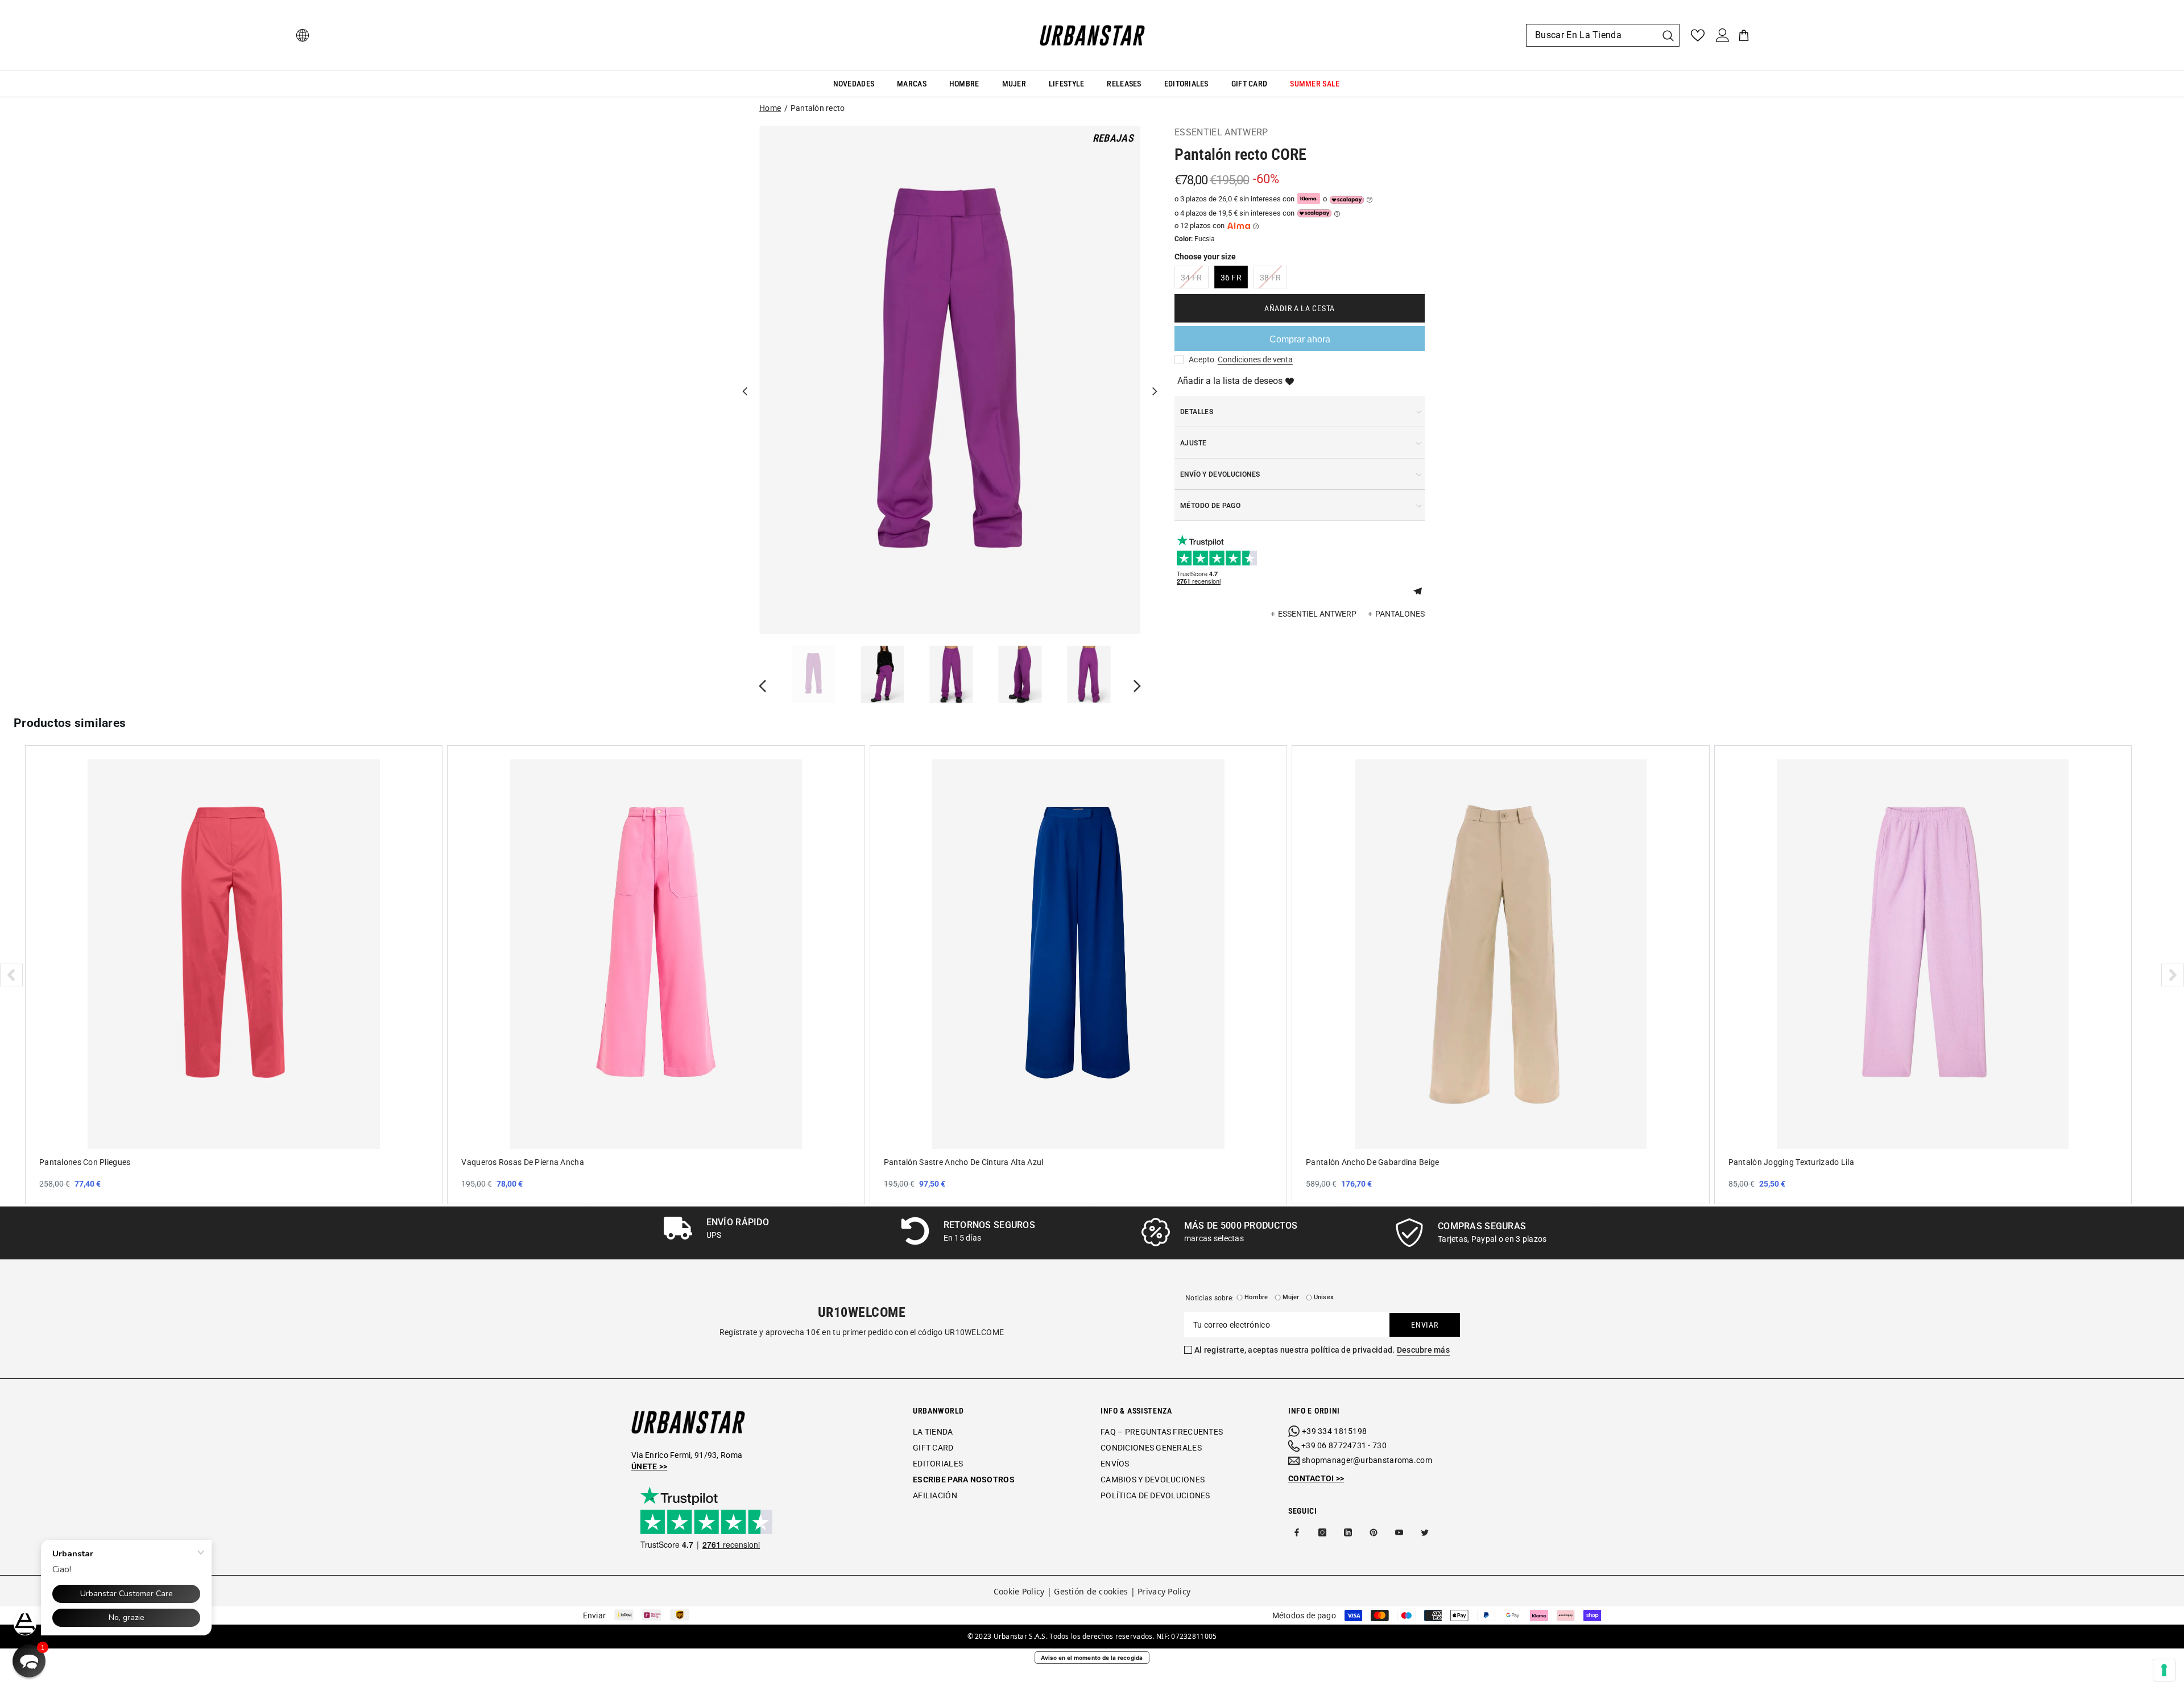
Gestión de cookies (1091, 1591)
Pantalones (1400, 614)
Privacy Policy (1164, 1591)
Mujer (1291, 1297)
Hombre (1256, 1297)
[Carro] (1744, 35)
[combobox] (1591, 35)
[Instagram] (1322, 1532)
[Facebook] (1297, 1532)
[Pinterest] (1374, 1532)
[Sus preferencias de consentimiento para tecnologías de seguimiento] (2164, 1670)
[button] (1422, 590)
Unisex (1324, 1297)
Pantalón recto (818, 108)
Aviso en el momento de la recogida (1092, 1658)
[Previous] (745, 380)
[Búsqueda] (1603, 35)
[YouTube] (1399, 1532)
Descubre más (1423, 1350)
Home (770, 108)
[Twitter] (1425, 1532)
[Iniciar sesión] (1723, 35)
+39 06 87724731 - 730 (1344, 1445)
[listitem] (234, 974)
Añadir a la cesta (1300, 308)
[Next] (1155, 380)
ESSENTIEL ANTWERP (1221, 132)
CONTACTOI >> (1316, 1478)
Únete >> (649, 1466)
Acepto (1202, 360)
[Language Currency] (303, 35)
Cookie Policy (1019, 1591)
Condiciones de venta (1255, 360)
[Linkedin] (1348, 1532)
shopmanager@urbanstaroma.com (1367, 1460)
